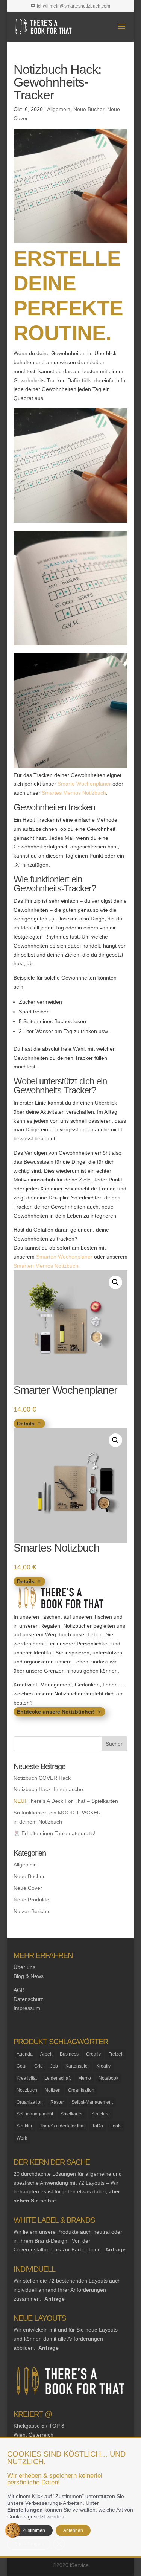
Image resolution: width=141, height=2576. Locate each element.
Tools (116, 2126)
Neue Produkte (31, 1900)
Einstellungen (25, 2510)
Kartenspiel (77, 2066)
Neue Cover (28, 1888)
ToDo (98, 2126)
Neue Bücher (89, 109)
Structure (101, 2114)
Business (69, 2054)
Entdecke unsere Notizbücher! (56, 1712)
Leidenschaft (58, 2078)
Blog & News (29, 1976)
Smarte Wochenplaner (84, 784)
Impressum (27, 2008)
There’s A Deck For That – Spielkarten (66, 1801)
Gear (22, 2066)
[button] (115, 1282)
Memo (85, 2078)
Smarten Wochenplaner (64, 1257)
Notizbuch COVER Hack (42, 1778)
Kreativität (27, 2078)
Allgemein (59, 109)
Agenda (25, 2054)
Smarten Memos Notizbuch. (47, 1266)
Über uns (24, 1967)
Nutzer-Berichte (32, 1911)
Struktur (24, 2126)
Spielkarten (72, 2114)
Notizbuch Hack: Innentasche (48, 1789)
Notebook (108, 2078)
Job (54, 2066)
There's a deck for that (62, 2126)
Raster (57, 2102)
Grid (39, 2066)
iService (79, 2565)
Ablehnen (73, 2530)
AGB (19, 1990)
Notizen (53, 2090)
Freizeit (116, 2054)
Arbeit (46, 2054)
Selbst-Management (92, 2102)
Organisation (81, 2090)
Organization (30, 2102)
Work (22, 2138)
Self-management (35, 2114)
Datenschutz (28, 1999)
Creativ (93, 2054)
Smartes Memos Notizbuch (74, 793)
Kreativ (103, 2066)
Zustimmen (34, 2530)
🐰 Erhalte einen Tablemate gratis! (55, 1833)
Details (26, 1424)
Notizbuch (27, 2090)
